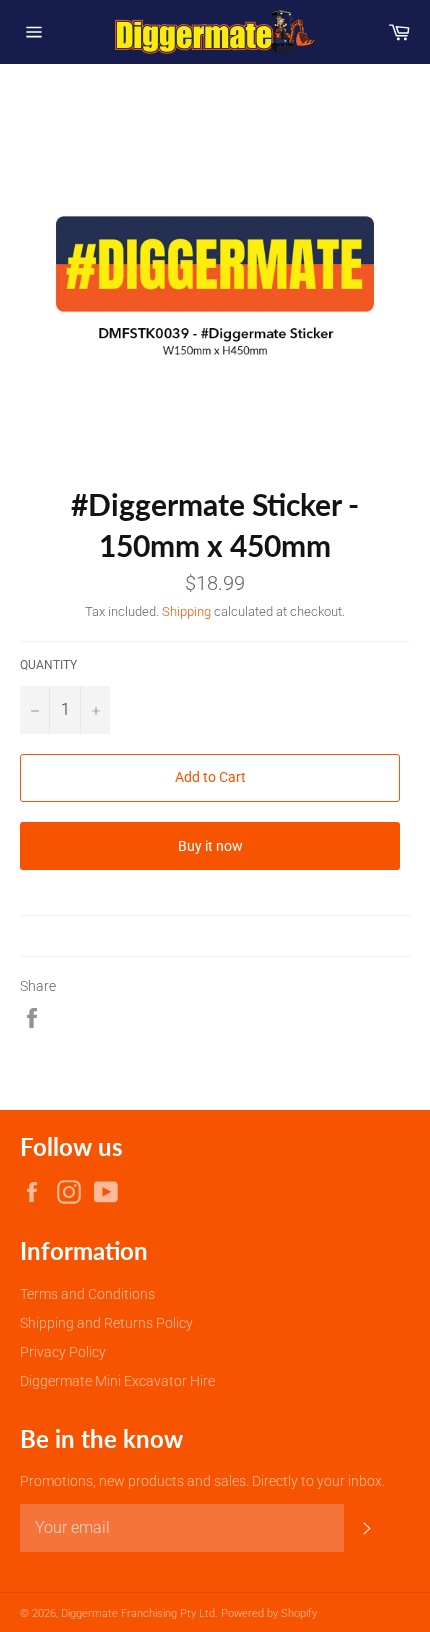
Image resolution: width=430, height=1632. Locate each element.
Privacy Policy (63, 1352)
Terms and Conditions (87, 1294)
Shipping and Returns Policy (106, 1323)
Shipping (186, 611)
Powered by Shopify (269, 1613)
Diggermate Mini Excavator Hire (117, 1381)
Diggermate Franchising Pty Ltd (138, 1613)
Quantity (48, 665)
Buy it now (210, 846)
